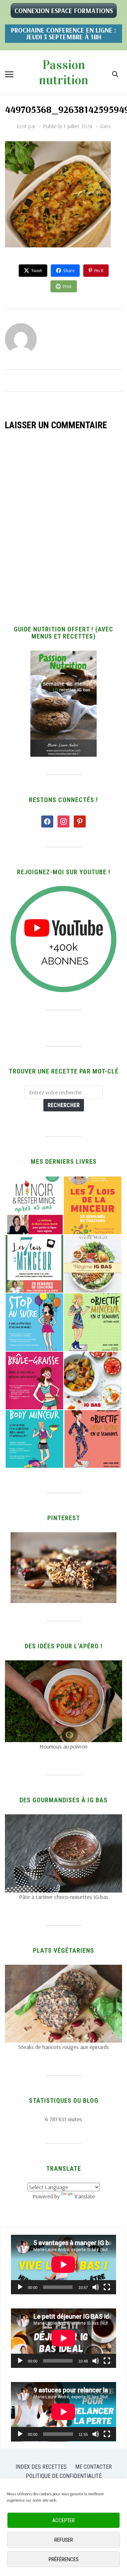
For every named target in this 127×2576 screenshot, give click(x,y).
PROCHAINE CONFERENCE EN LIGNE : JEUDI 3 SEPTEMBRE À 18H (64, 33)
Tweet (37, 270)
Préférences (64, 2559)
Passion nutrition (64, 72)
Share (69, 270)
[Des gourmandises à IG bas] (63, 1819)
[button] (9, 74)
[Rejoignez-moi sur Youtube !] (64, 890)
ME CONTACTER (93, 2467)
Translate (84, 2196)
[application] (64, 2265)
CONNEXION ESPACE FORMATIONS (64, 11)
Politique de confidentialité (64, 2476)
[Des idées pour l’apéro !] (63, 1665)
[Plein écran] (107, 2287)
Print (67, 286)
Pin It (99, 270)
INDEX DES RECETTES (41, 2467)
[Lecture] (20, 2287)
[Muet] (96, 2287)
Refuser (64, 2540)
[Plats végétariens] (63, 1969)
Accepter (64, 2520)
